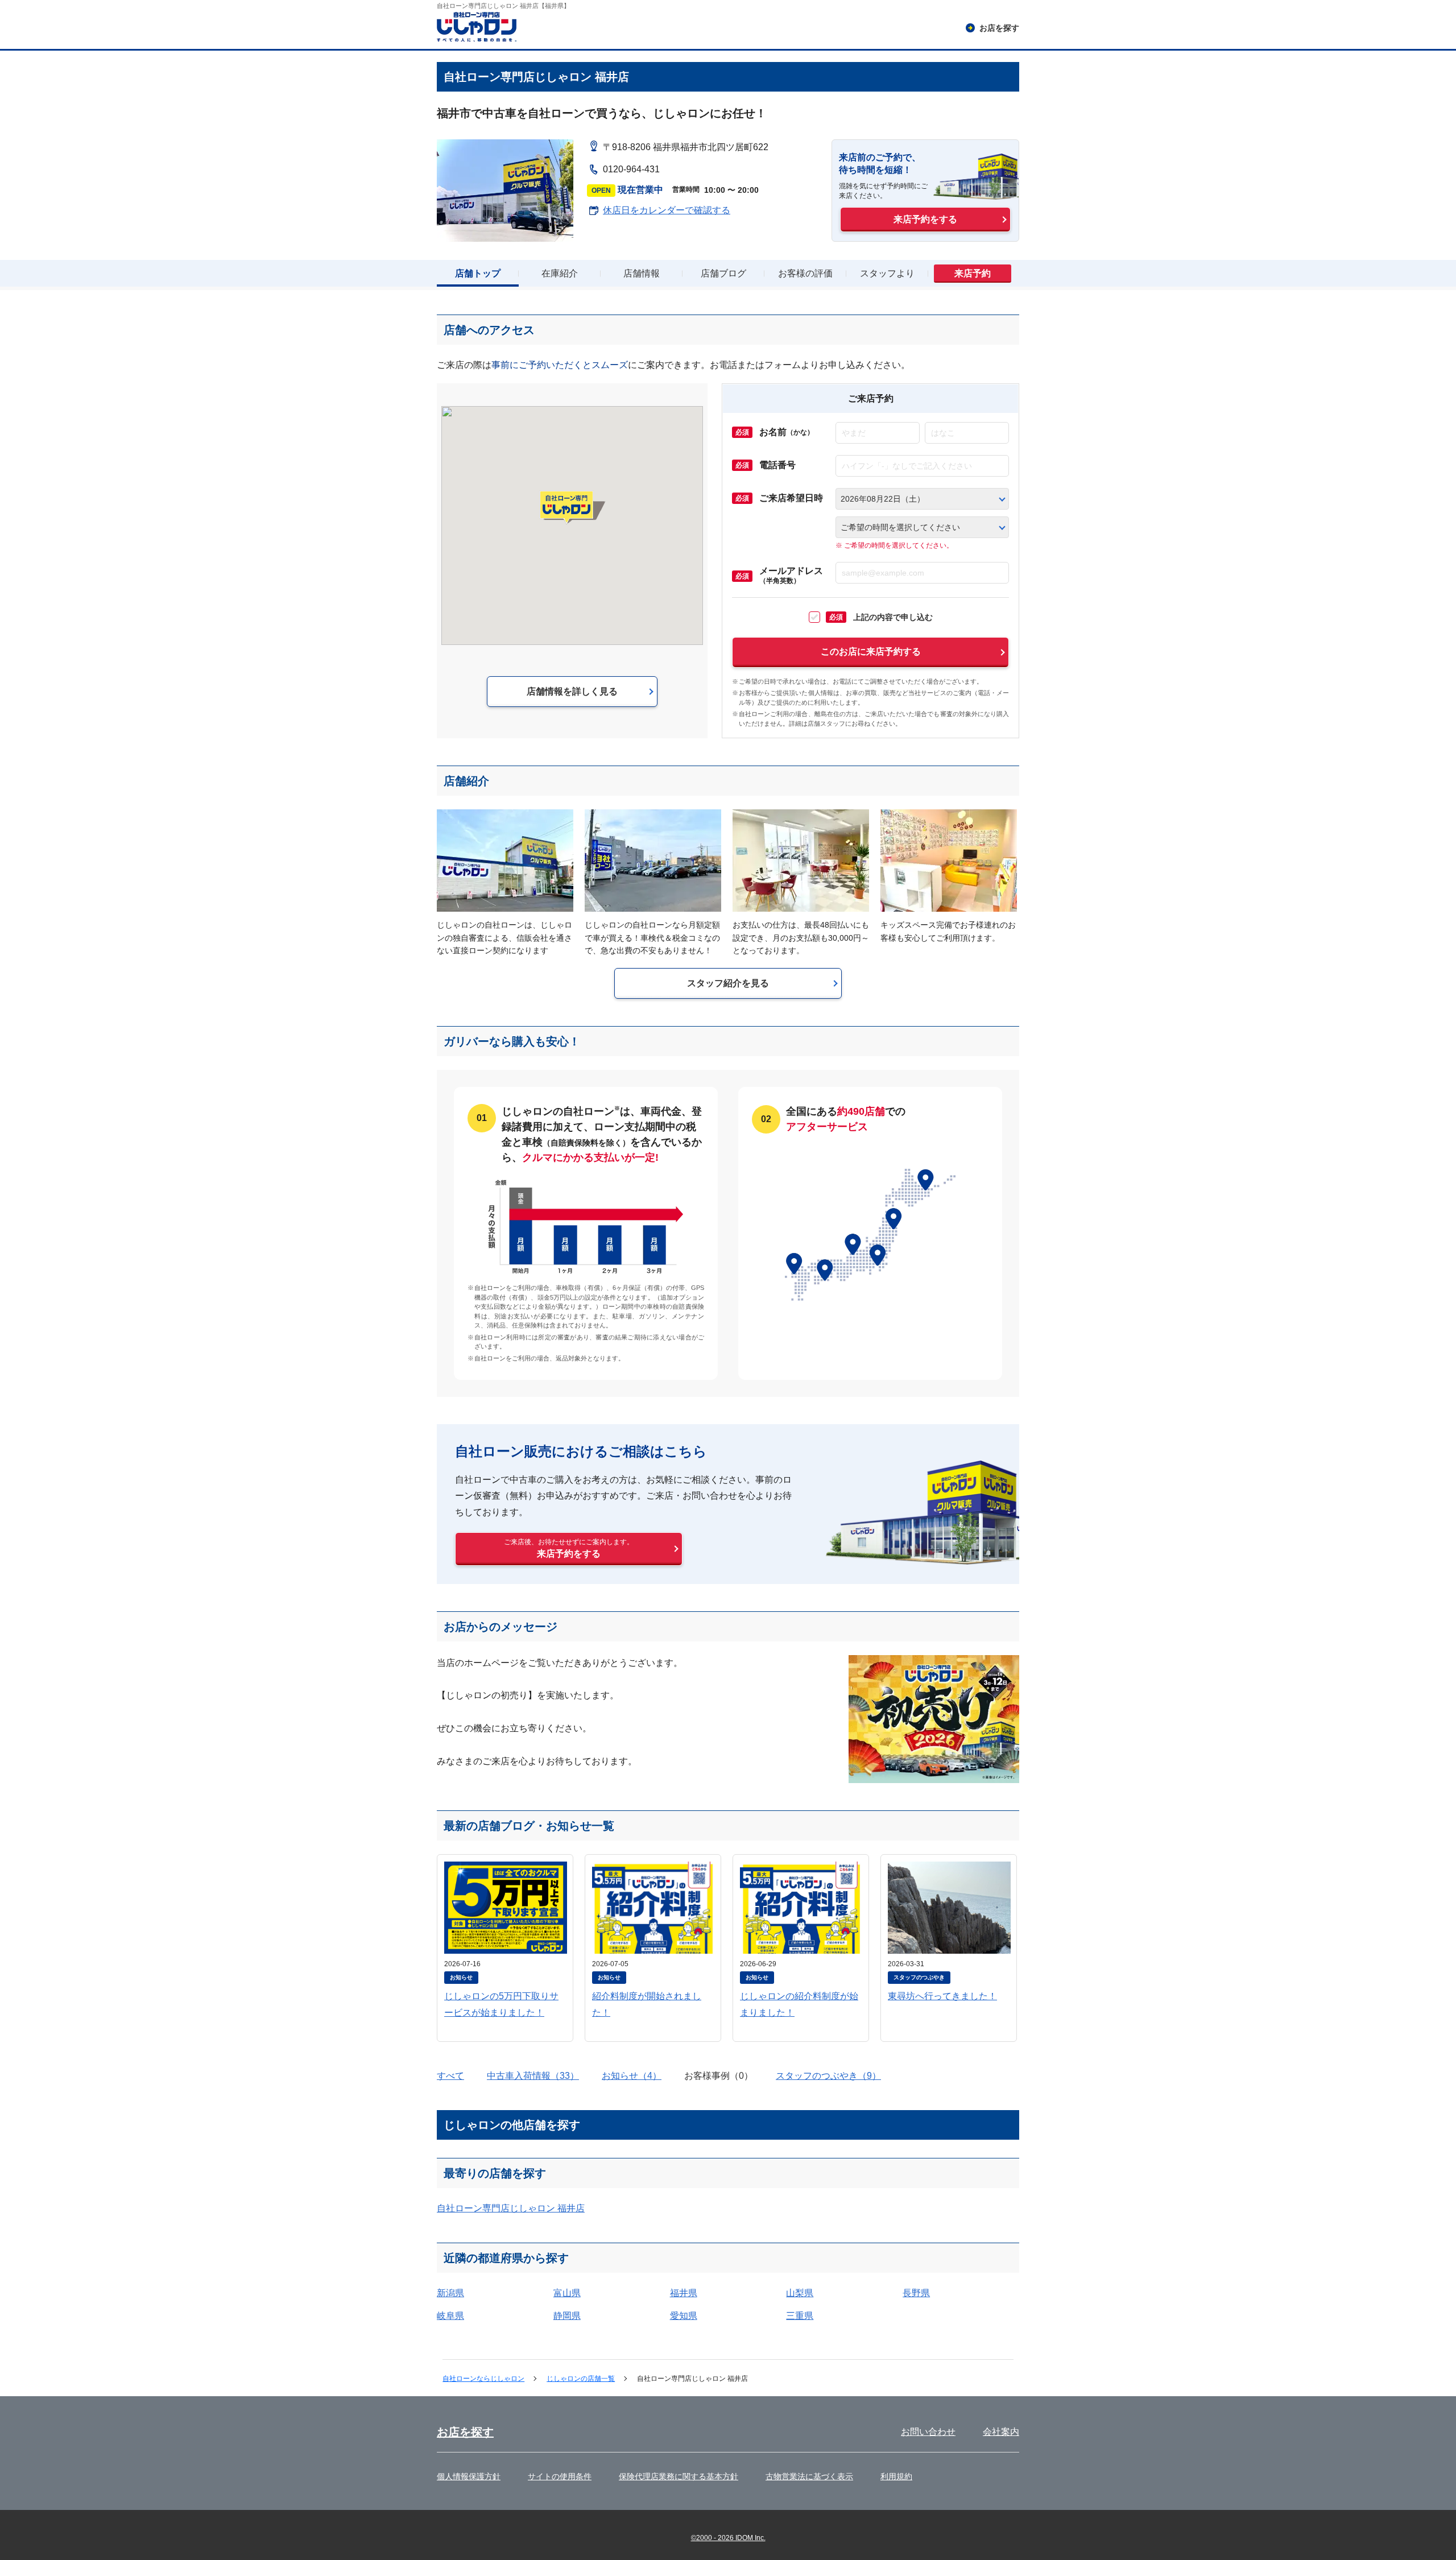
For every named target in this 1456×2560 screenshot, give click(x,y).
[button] (572, 507)
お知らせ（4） (632, 2076)
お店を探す (465, 2432)
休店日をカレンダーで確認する (667, 210)
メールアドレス (791, 576)
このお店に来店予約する (871, 652)
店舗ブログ (723, 273)
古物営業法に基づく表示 (809, 2476)
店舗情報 (642, 273)
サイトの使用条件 (560, 2476)
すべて (450, 2076)
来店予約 (973, 273)
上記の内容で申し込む (881, 617)
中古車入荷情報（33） (533, 2076)
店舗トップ (478, 273)
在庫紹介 (560, 273)
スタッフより (887, 273)
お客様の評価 (805, 273)
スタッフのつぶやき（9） (828, 2076)
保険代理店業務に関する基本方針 (679, 2476)
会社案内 (1001, 2432)
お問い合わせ (928, 2432)
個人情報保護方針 (469, 2476)
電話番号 (777, 465)
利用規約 (896, 2476)
